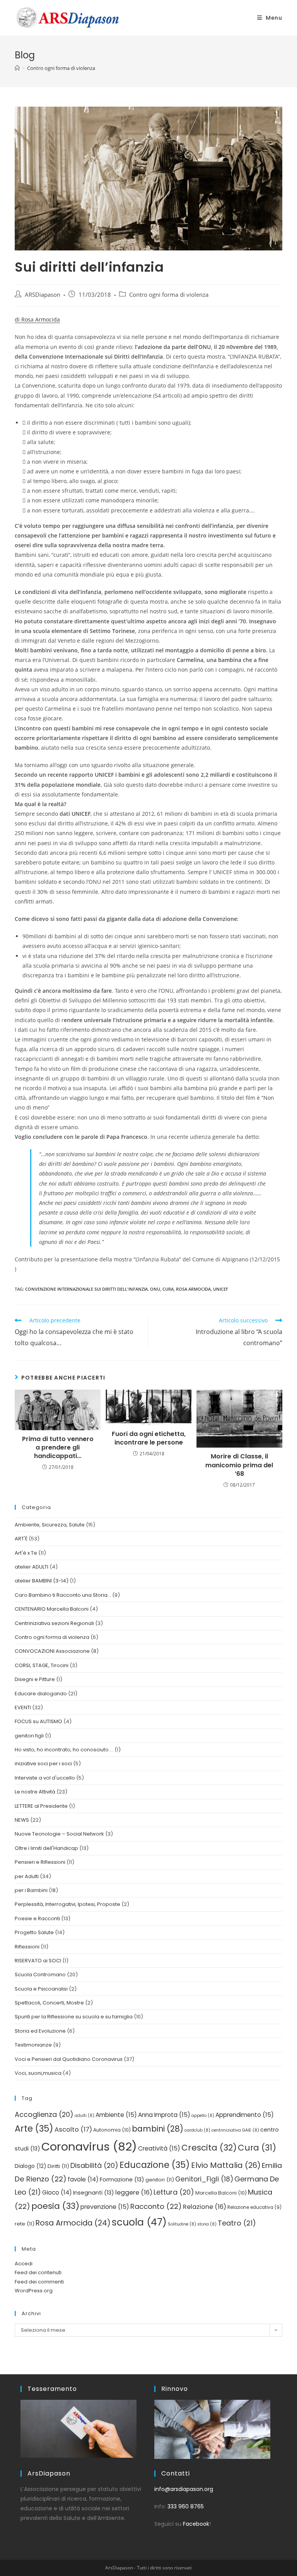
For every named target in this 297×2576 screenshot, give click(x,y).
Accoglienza (44, 2114)
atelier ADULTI (32, 1567)
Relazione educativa (254, 2207)
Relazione (205, 2207)
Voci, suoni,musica (38, 2073)
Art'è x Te (26, 1553)
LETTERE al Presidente (41, 1806)
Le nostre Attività (35, 1792)
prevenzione (105, 2207)
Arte (34, 2129)
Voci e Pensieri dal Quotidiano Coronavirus (69, 2059)
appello (203, 2116)
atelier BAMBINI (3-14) (42, 1581)
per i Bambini (31, 1890)
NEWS (22, 1820)
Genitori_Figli (204, 2179)
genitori (160, 2180)
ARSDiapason (43, 295)
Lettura (174, 2192)
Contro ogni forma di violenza (169, 295)
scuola (139, 2222)
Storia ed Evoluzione (40, 2031)
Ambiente (116, 2115)
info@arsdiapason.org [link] (184, 2489)
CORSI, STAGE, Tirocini (42, 1665)
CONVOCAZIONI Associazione (52, 1651)
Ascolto (73, 2129)
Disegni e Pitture (35, 1679)
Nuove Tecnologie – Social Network (59, 1834)
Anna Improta (164, 2115)
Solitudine (182, 2224)
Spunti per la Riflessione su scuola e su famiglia (74, 2017)
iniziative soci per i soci (43, 1764)
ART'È (21, 1539)
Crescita (209, 2148)
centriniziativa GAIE (235, 2130)
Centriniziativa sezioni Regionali (54, 1623)
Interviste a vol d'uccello (45, 1778)
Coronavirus (89, 2146)
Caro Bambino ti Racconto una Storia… (63, 1595)
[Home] (17, 68)
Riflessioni (27, 1947)
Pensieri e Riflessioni (40, 1862)
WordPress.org (34, 2291)
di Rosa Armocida (37, 319)
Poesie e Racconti (37, 1918)
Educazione (155, 2165)
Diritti (58, 2166)
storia (207, 2224)
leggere (134, 2192)
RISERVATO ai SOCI (38, 1961)
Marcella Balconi (221, 2193)
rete (25, 2224)
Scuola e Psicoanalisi (41, 1989)
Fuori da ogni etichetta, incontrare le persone (149, 1438)
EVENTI (23, 1707)
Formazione (122, 2180)
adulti (84, 2116)
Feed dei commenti (39, 2282)
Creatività (159, 2148)
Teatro (237, 2223)
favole (83, 2179)
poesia (55, 2206)
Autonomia (112, 2130)
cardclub (197, 2130)
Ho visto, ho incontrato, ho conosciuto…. (64, 1750)
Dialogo (31, 2166)
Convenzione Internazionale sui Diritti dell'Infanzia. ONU (93, 1289)
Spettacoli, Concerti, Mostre (49, 2003)
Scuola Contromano (40, 1975)
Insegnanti (94, 2193)
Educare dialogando (41, 1694)
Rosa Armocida (193, 1289)
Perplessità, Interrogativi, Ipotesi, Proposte (67, 1904)
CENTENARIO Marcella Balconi (52, 1609)
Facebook (196, 2524)
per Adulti (27, 1876)
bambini (158, 2129)
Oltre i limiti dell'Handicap (46, 1848)
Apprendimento (245, 2115)
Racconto (156, 2206)
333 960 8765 (186, 2506)
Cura (168, 1289)
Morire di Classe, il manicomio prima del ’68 (239, 1465)
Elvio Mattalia (226, 2165)
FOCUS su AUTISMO (38, 1721)
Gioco (57, 2192)
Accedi (24, 2264)
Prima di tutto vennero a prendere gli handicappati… (58, 1448)
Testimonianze (33, 2045)
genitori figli (29, 1736)
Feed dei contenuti (38, 2272)
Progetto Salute (34, 1932)
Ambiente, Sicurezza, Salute (50, 1525)
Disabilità (94, 2165)
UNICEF (221, 1289)
